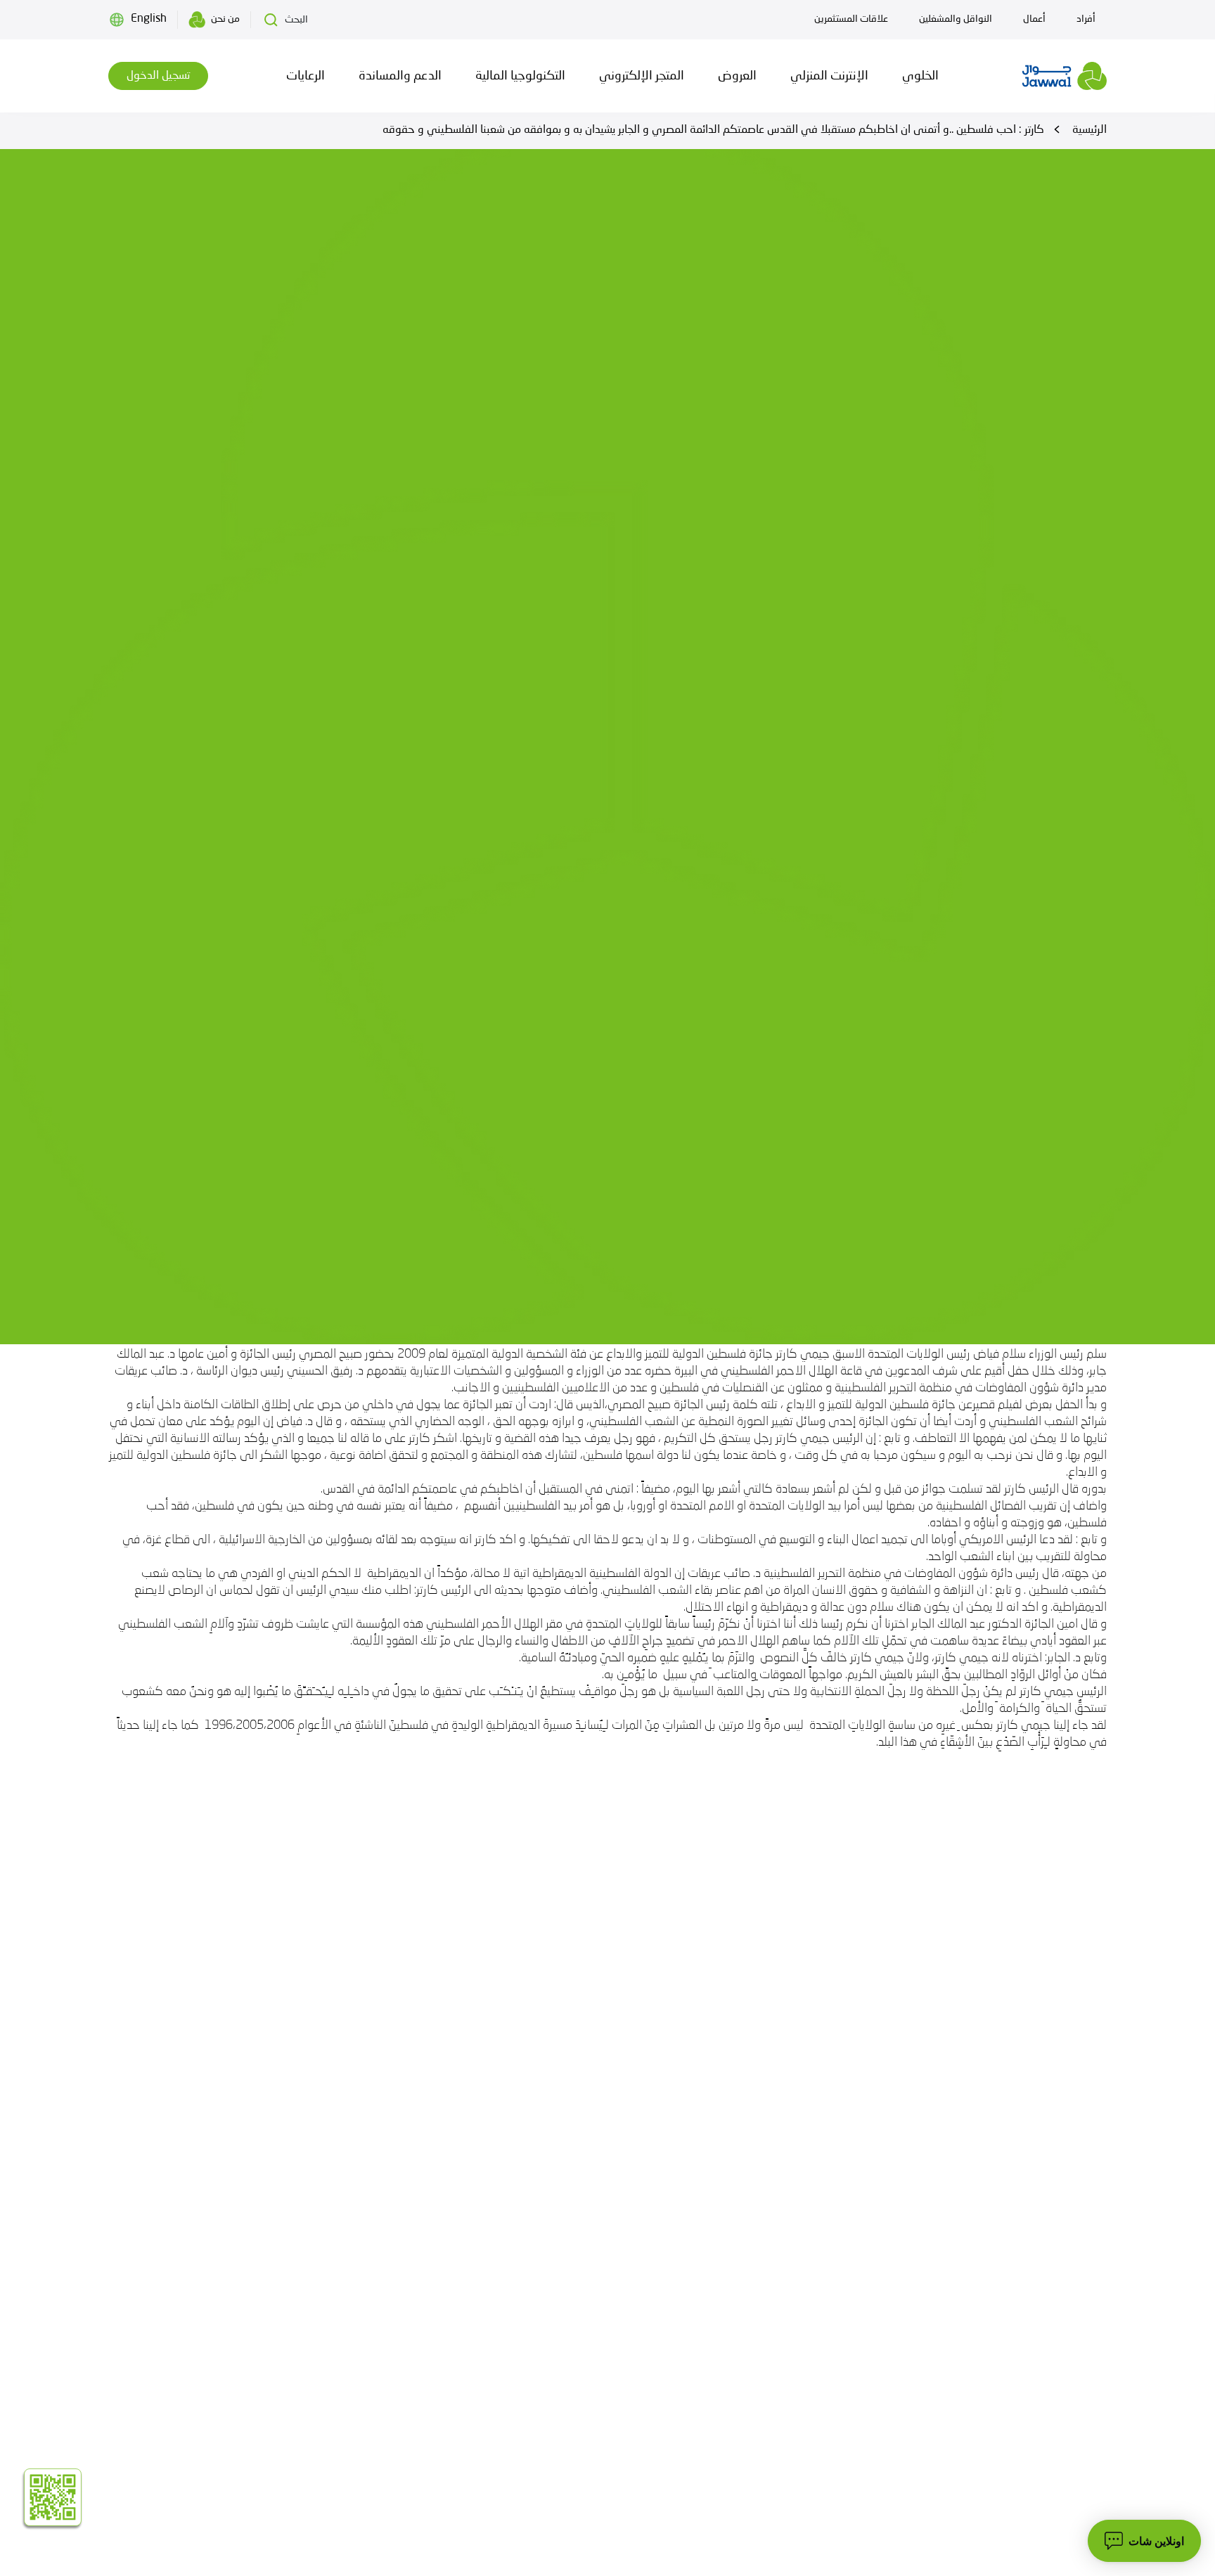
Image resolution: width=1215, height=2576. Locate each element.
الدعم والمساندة (400, 76)
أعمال (1034, 19)
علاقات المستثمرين (851, 19)
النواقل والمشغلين (956, 19)
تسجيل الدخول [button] (158, 76)
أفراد (1086, 19)
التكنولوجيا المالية (520, 76)
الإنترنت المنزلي (829, 76)
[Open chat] (1144, 2541)
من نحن (225, 19)
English (149, 19)
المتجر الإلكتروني (642, 76)
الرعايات (306, 76)
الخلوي (920, 76)
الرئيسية (1089, 130)
